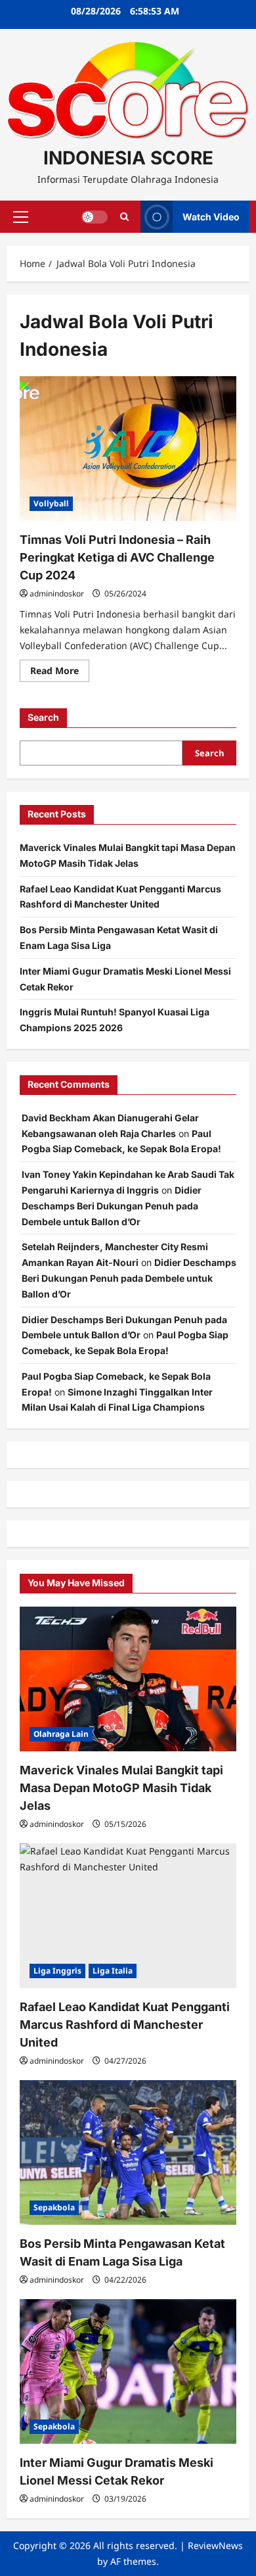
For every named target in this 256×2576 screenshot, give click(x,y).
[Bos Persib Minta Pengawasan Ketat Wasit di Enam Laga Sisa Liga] (128, 2152)
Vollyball (51, 503)
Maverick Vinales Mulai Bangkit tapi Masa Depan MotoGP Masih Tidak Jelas (121, 1788)
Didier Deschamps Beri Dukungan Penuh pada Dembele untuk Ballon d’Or (112, 1206)
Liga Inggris (57, 1971)
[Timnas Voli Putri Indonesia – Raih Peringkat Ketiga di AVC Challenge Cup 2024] (128, 449)
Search (43, 717)
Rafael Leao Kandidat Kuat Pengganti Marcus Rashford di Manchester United (125, 2025)
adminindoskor (57, 594)
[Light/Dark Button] (95, 217)
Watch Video (211, 217)
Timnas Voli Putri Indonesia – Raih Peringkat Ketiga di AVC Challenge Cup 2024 (117, 557)
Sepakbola (54, 2207)
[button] (21, 217)
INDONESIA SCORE (128, 158)
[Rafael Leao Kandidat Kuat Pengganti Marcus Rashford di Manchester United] (128, 1916)
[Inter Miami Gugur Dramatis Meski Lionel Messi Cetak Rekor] (128, 2371)
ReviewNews (215, 2545)
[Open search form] (124, 217)
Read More (60, 673)
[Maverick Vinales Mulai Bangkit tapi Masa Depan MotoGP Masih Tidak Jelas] (128, 1679)
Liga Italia (113, 1971)
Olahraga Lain (61, 1734)
